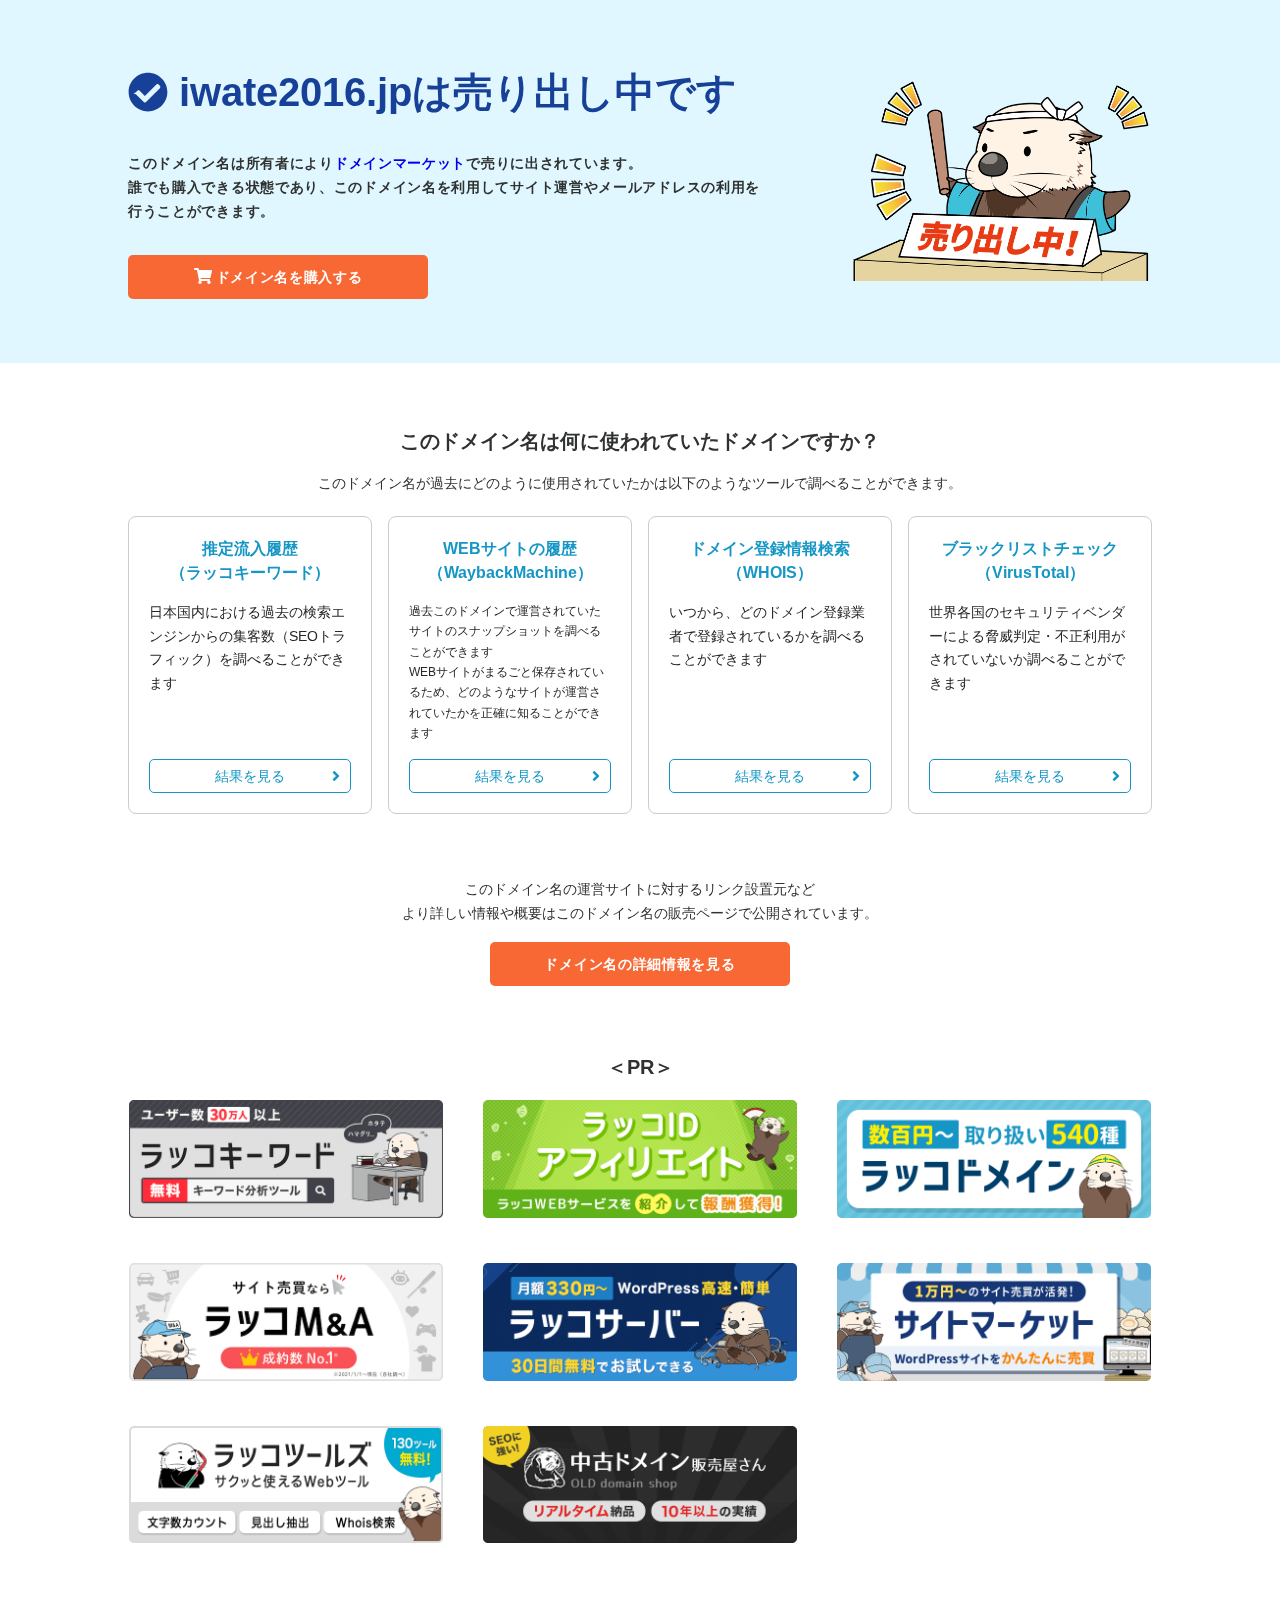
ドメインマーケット (400, 163)
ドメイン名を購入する (289, 277)
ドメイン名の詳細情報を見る (639, 964)
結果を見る (250, 776)
